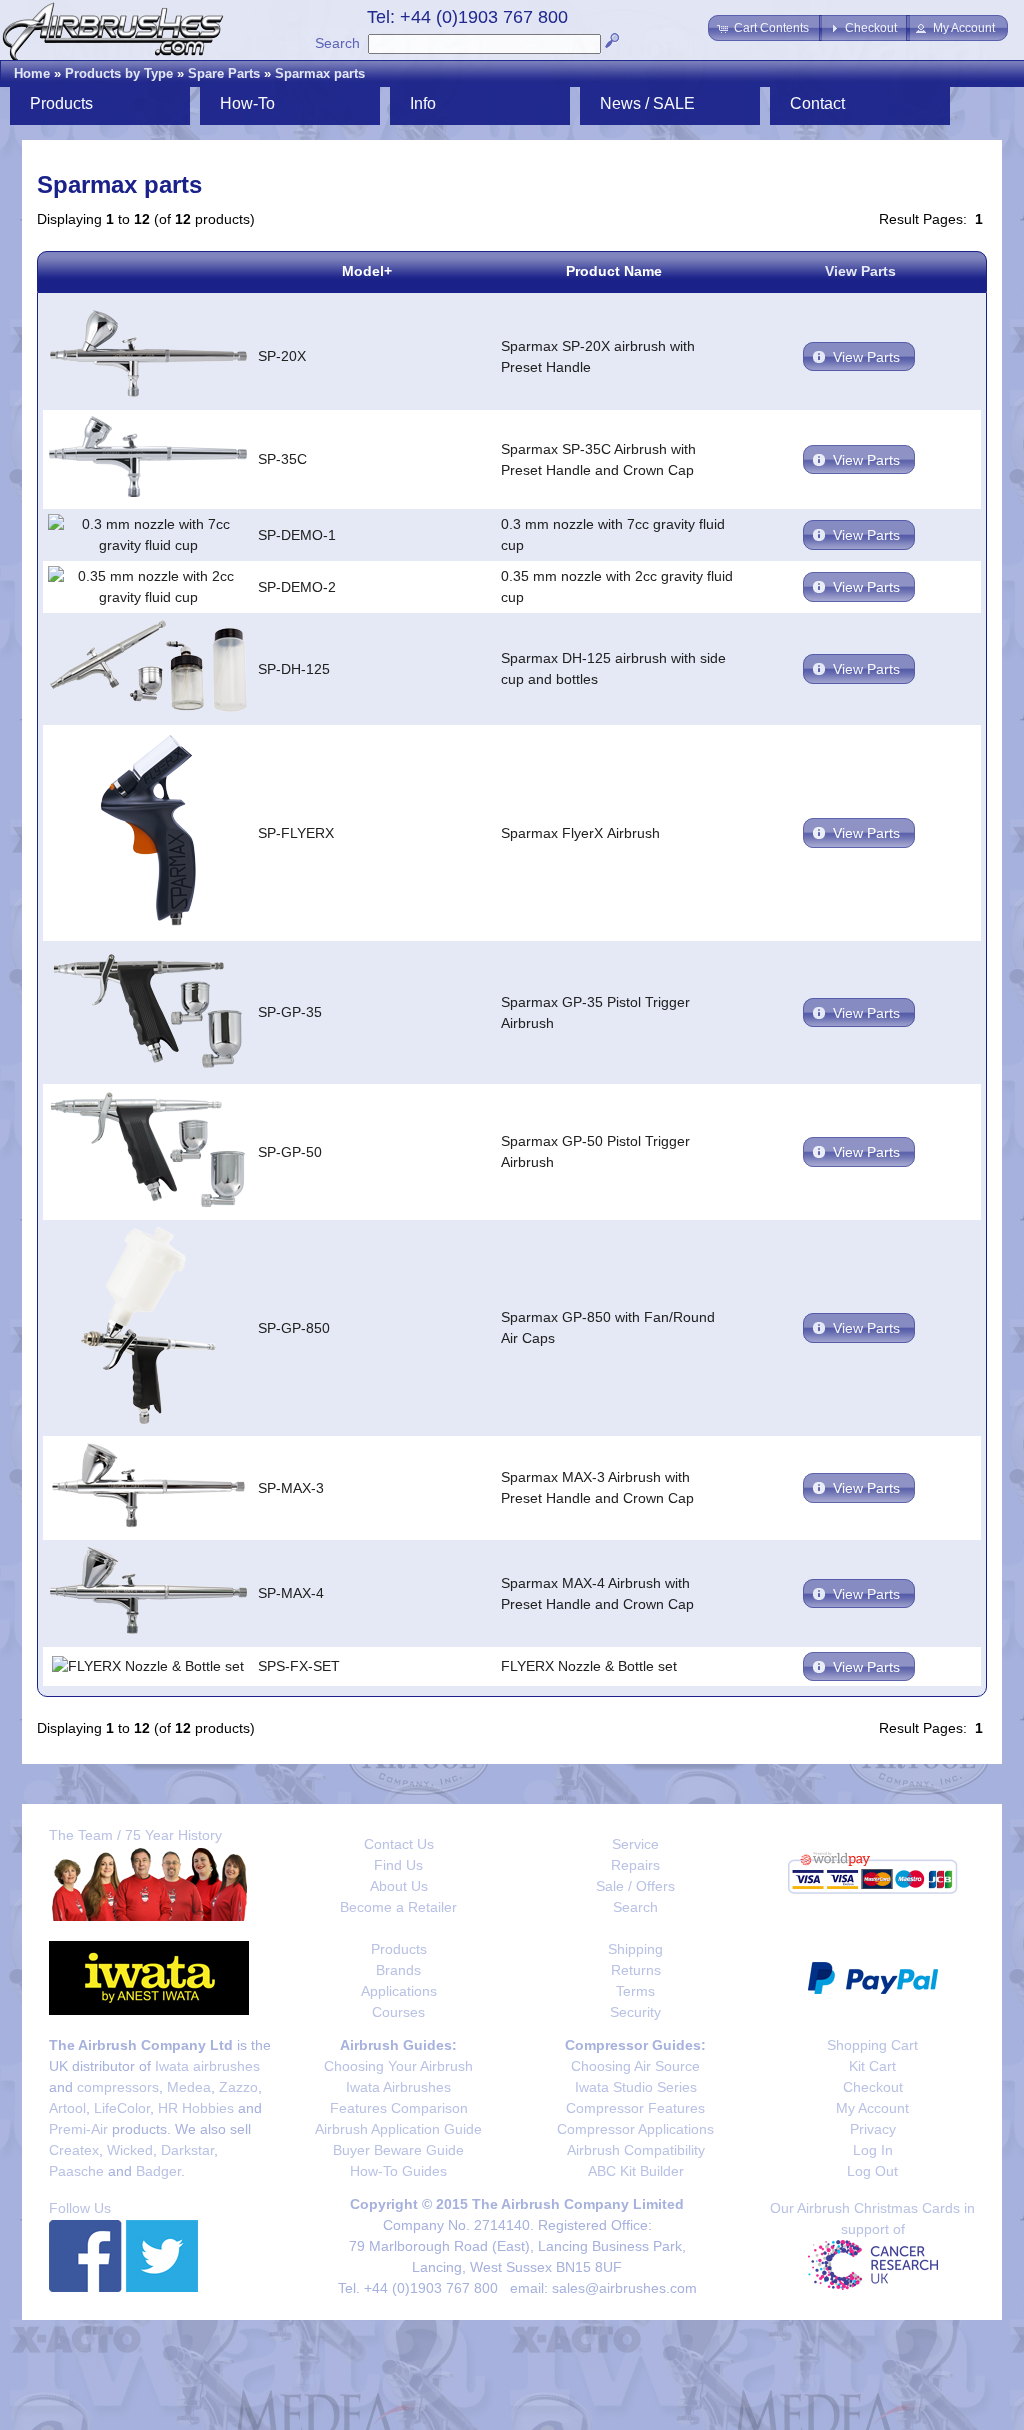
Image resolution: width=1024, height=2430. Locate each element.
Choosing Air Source (635, 2066)
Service (635, 1844)
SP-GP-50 (290, 1152)
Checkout (873, 2087)
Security (635, 2012)
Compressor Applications (635, 2129)
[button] (765, 28)
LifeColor (122, 2108)
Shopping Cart (872, 2045)
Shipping (635, 1949)
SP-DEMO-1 (297, 535)
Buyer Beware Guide (398, 2150)
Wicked (130, 2150)
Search (337, 43)
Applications (399, 1991)
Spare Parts (224, 73)
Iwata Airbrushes (398, 2087)
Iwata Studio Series (636, 2087)
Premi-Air (78, 2129)
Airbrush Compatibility (636, 2150)
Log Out (872, 2171)
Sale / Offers (635, 1886)
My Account (872, 2108)
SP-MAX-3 (291, 1488)
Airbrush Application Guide (398, 2129)
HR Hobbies (196, 2108)
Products (399, 1949)
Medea (189, 2087)
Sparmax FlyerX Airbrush (580, 833)
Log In (873, 2150)
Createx (74, 2150)
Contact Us (399, 1844)
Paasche (76, 2171)
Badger (158, 2171)
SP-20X (282, 356)
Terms (635, 1991)
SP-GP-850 (294, 1328)
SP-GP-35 (290, 1012)
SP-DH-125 (294, 669)
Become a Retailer (398, 1907)
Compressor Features (635, 2108)
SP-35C (282, 459)
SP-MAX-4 (291, 1593)
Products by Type (119, 73)
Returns (636, 1970)
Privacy (873, 2129)
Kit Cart (872, 2066)
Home (32, 73)
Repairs (635, 1865)
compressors (118, 2087)
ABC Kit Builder (636, 2171)
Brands (398, 1970)
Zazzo (238, 2087)
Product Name (614, 271)
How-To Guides (398, 2171)
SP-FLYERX (296, 833)
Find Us (398, 1865)
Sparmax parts (320, 73)
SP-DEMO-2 (297, 587)
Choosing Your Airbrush (398, 2066)
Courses (398, 2012)
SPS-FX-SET (299, 1666)
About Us (399, 1886)
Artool (67, 2108)
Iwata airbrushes (207, 2066)
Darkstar (187, 2150)
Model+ (367, 271)
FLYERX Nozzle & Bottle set (589, 1666)
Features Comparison (399, 2108)
